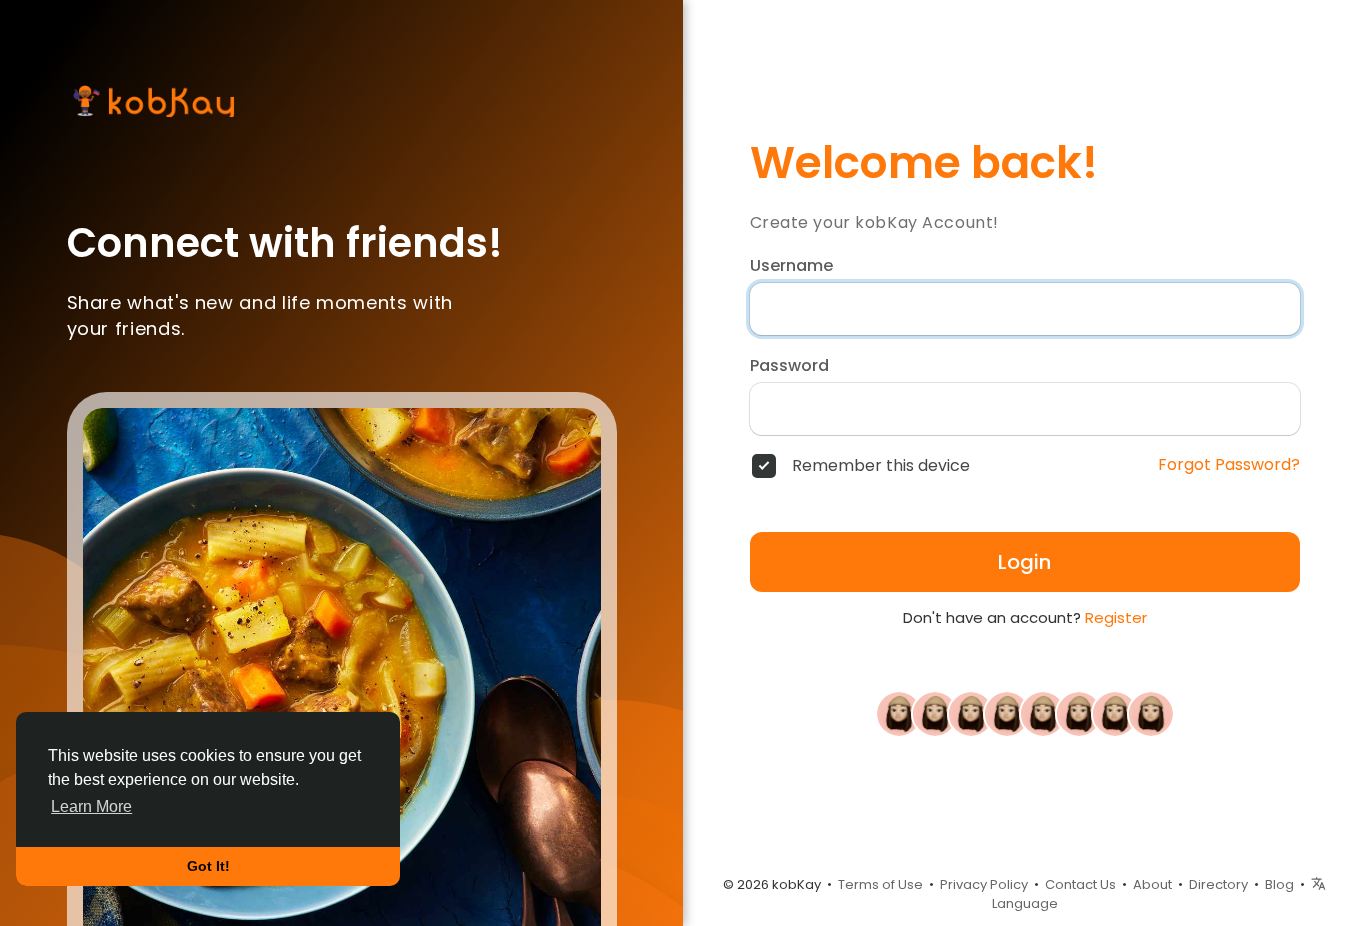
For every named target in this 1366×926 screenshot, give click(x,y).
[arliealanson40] (1079, 713)
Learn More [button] (91, 806)
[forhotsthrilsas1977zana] (1007, 713)
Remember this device (881, 466)
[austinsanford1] (1115, 713)
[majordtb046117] (899, 713)
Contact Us (1080, 884)
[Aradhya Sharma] (1043, 713)
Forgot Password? (1229, 465)
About (1152, 884)
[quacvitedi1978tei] (1151, 713)
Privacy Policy (984, 884)
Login (1024, 562)
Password (789, 366)
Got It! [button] (208, 866)
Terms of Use (880, 884)
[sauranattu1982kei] (935, 713)
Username (791, 266)
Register (1116, 617)
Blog (1279, 884)
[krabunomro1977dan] (971, 713)
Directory (1218, 884)
